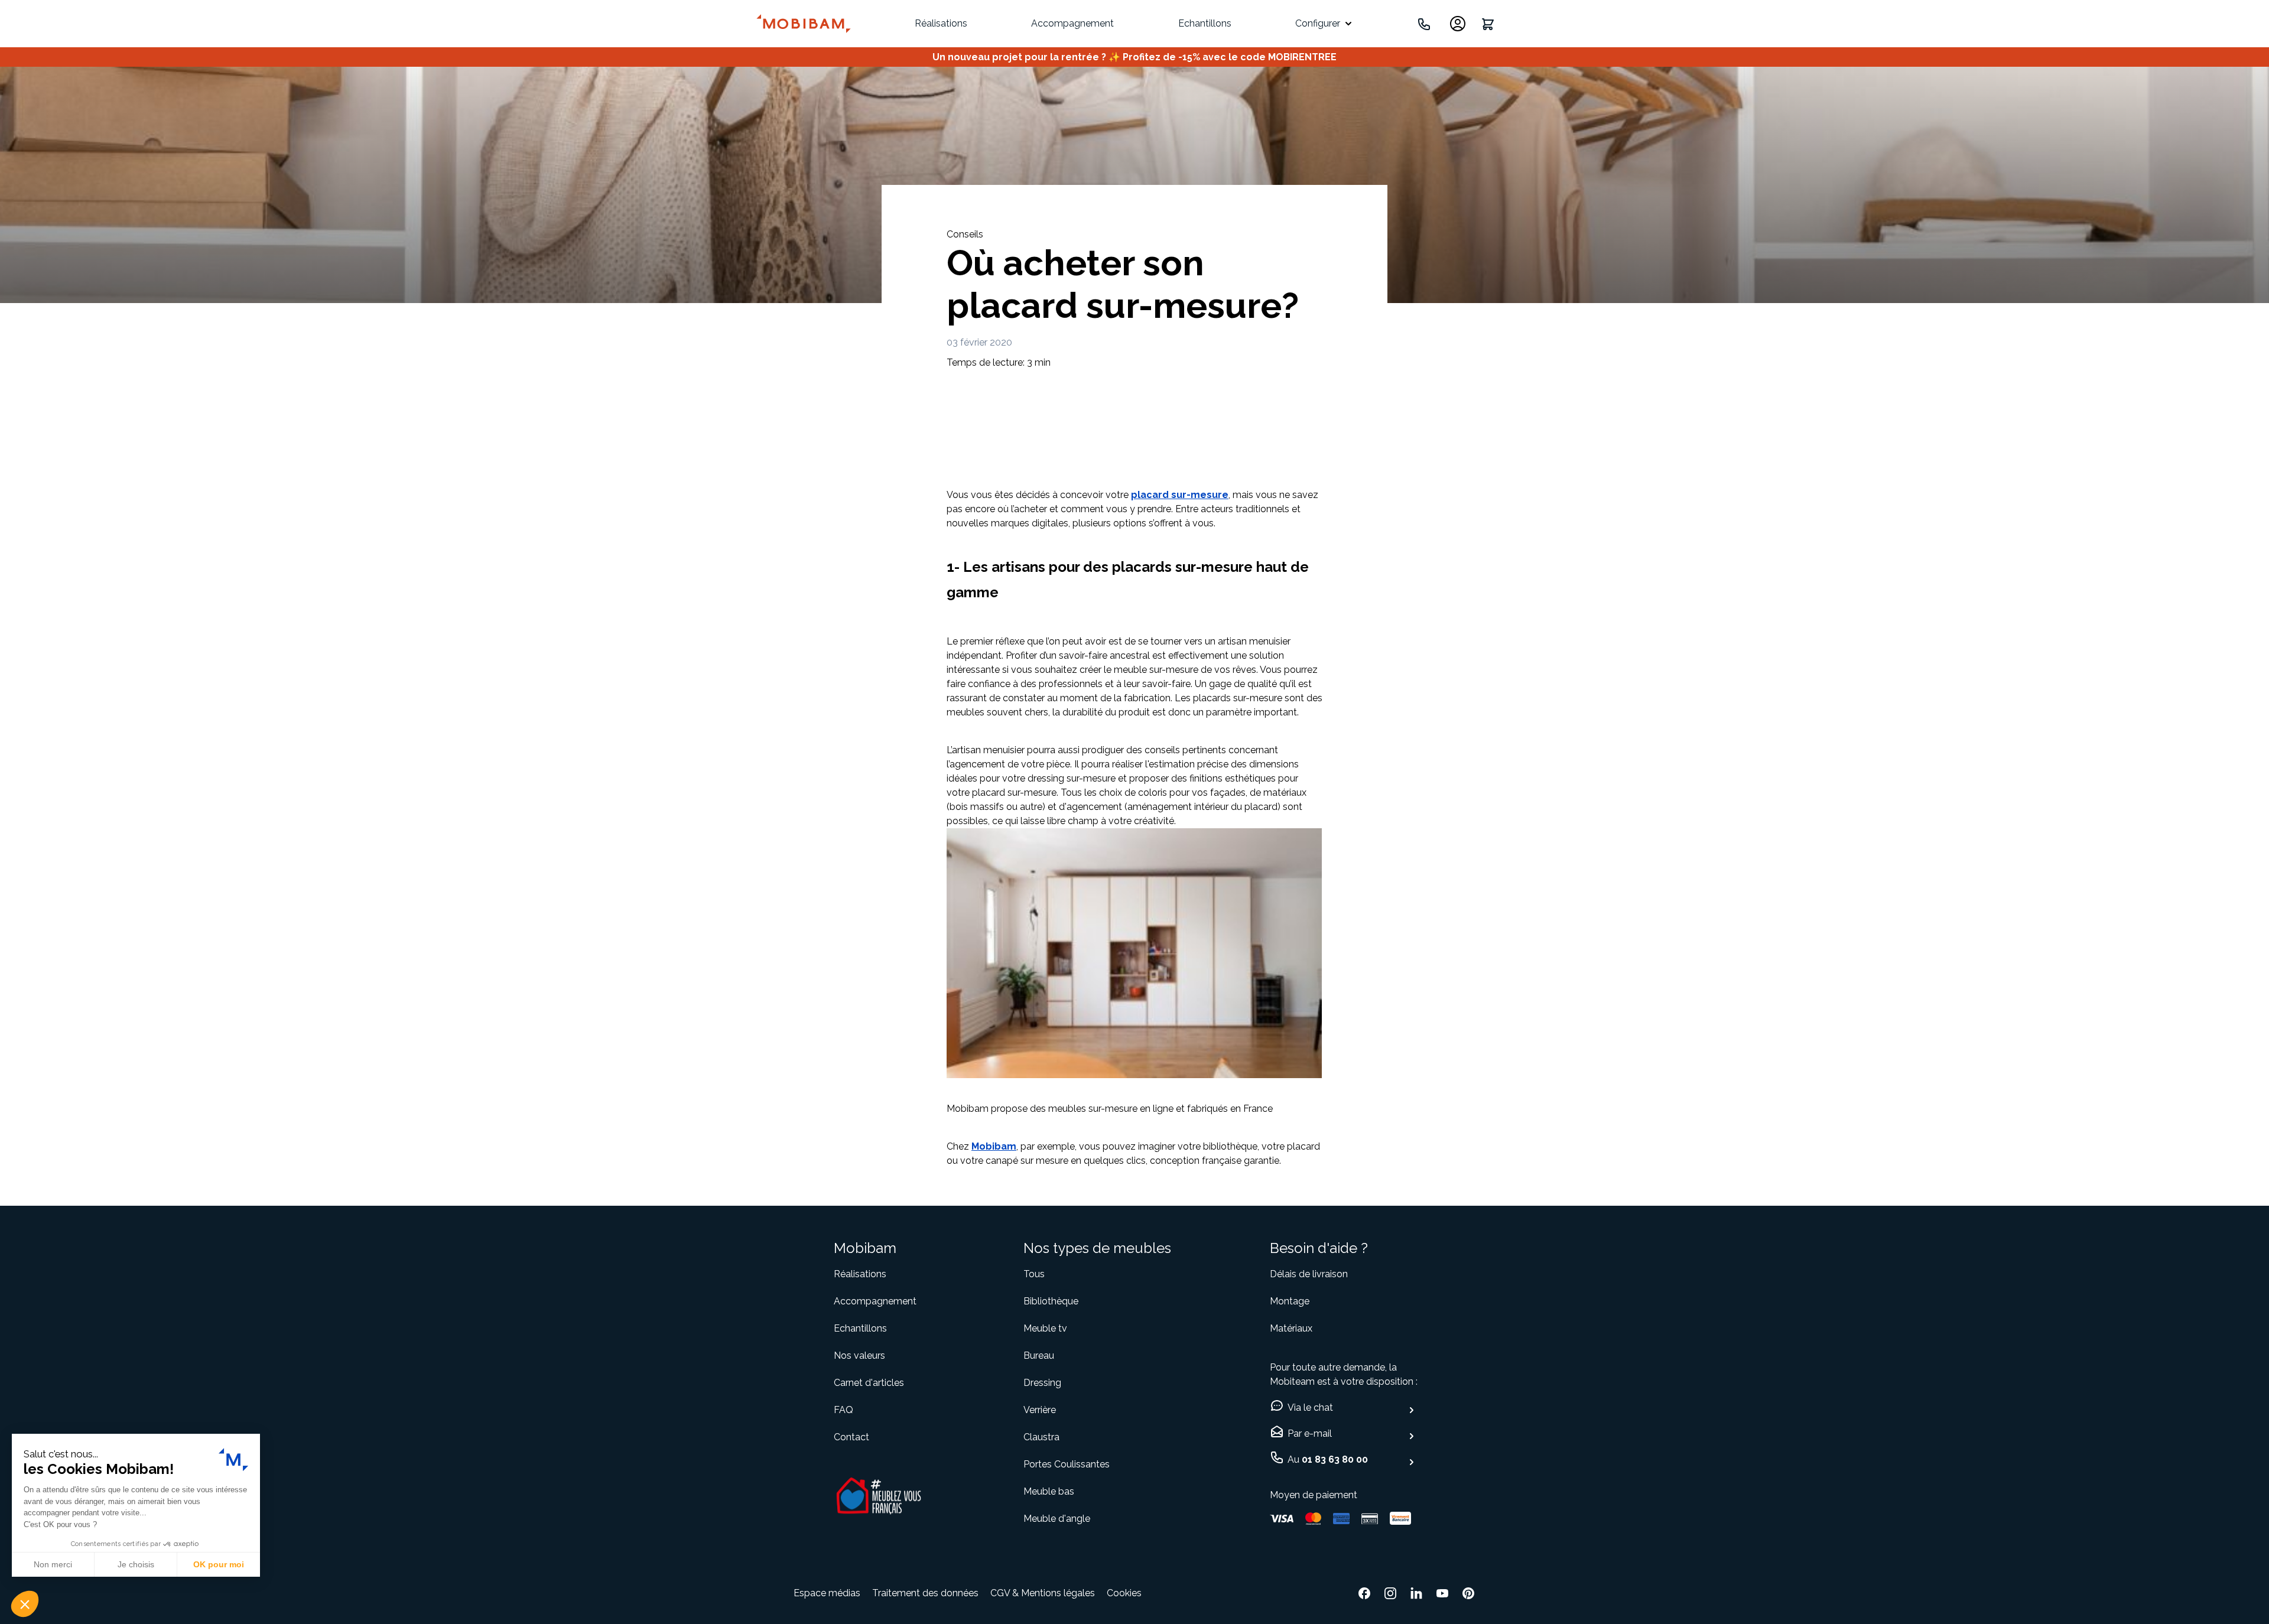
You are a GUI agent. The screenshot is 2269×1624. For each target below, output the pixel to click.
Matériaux (1291, 1328)
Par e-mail (1310, 1433)
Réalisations (941, 23)
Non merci (53, 1564)
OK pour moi (219, 1564)
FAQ (843, 1410)
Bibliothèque (1051, 1301)
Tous (1034, 1274)
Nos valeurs (859, 1355)
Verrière (1040, 1410)
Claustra (1041, 1437)
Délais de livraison (1309, 1274)
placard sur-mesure (1180, 495)
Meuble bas (1049, 1491)
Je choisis (136, 1564)
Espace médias (827, 1593)
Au (1328, 1459)
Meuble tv (1045, 1328)
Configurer (1318, 23)
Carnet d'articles (869, 1383)
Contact (851, 1437)
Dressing (1042, 1383)
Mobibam (994, 1146)
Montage (1290, 1301)
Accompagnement (1072, 23)
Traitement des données (925, 1593)
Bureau (1039, 1355)
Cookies (1124, 1593)
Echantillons (1205, 23)
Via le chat (1310, 1407)
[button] (25, 1604)
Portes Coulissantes (1067, 1464)
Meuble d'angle (1057, 1519)
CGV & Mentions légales (1043, 1593)
